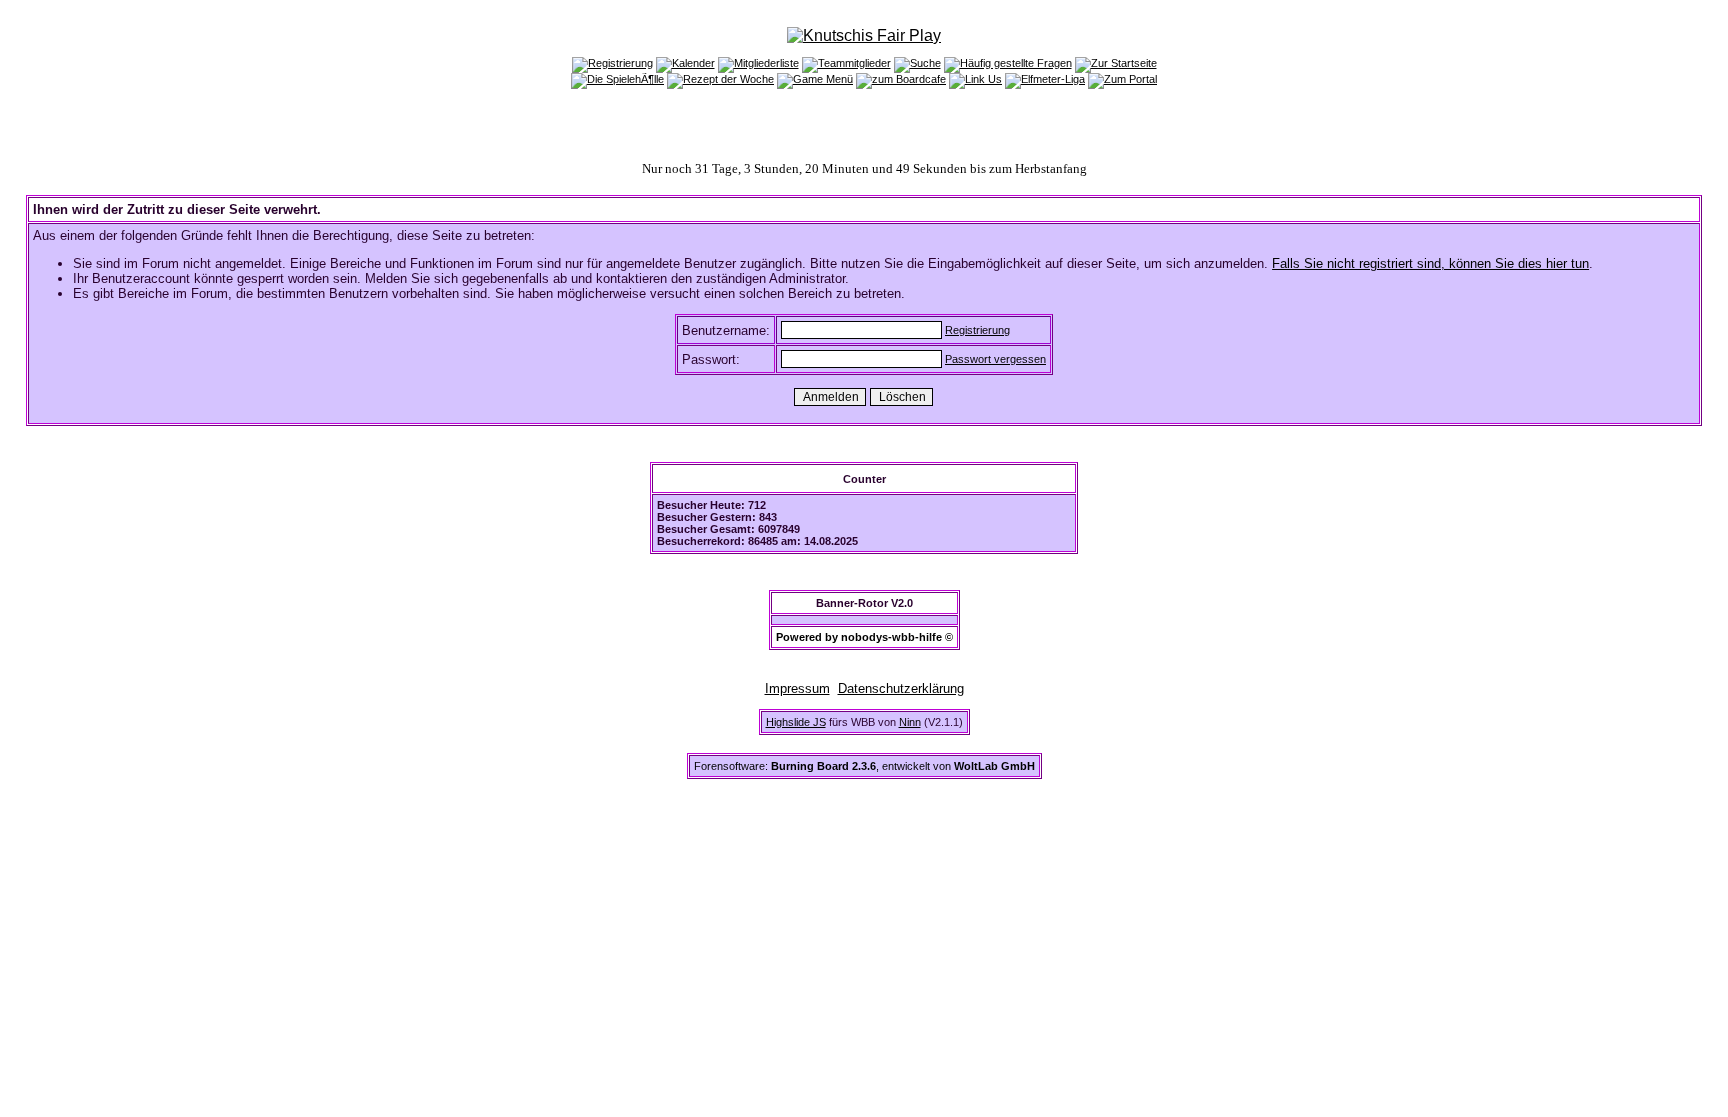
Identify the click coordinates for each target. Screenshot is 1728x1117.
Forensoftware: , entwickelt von (864, 766)
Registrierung (977, 330)
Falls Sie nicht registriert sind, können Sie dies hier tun (1430, 263)
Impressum (797, 688)
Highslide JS (796, 722)
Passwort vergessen (995, 359)
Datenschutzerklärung (901, 688)
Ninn (910, 722)
